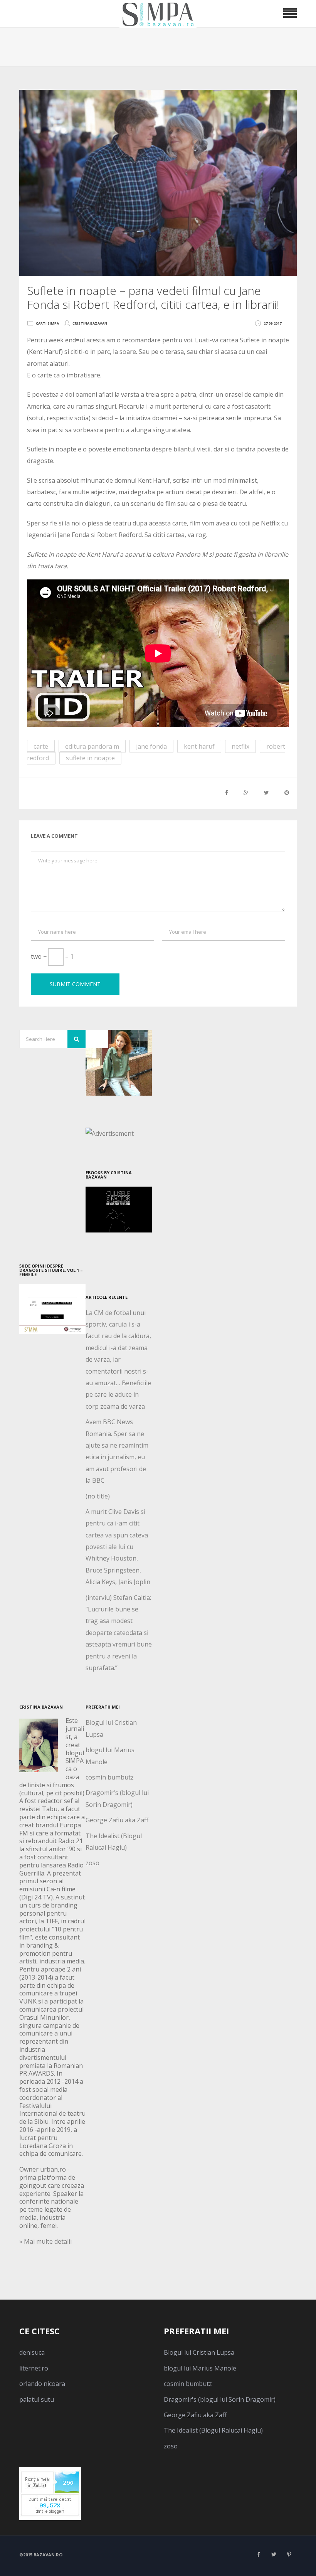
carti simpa (47, 323)
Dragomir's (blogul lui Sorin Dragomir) (220, 2399)
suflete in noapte (90, 758)
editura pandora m (92, 746)
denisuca (32, 2352)
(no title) (98, 1496)
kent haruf (199, 746)
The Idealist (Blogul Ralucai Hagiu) (213, 2430)
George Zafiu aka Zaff (117, 1820)
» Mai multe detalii (45, 2241)
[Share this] (227, 792)
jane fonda (151, 746)
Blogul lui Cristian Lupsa (199, 2352)
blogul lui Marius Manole (200, 2368)
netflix (240, 746)
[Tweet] (266, 792)
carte (41, 746)
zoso (92, 1863)
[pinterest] (289, 2554)
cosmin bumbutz (110, 1777)
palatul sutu (37, 2399)
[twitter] (274, 2554)
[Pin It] (287, 792)
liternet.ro (34, 2368)
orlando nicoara (42, 2384)
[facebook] (258, 2554)
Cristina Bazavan (90, 323)
